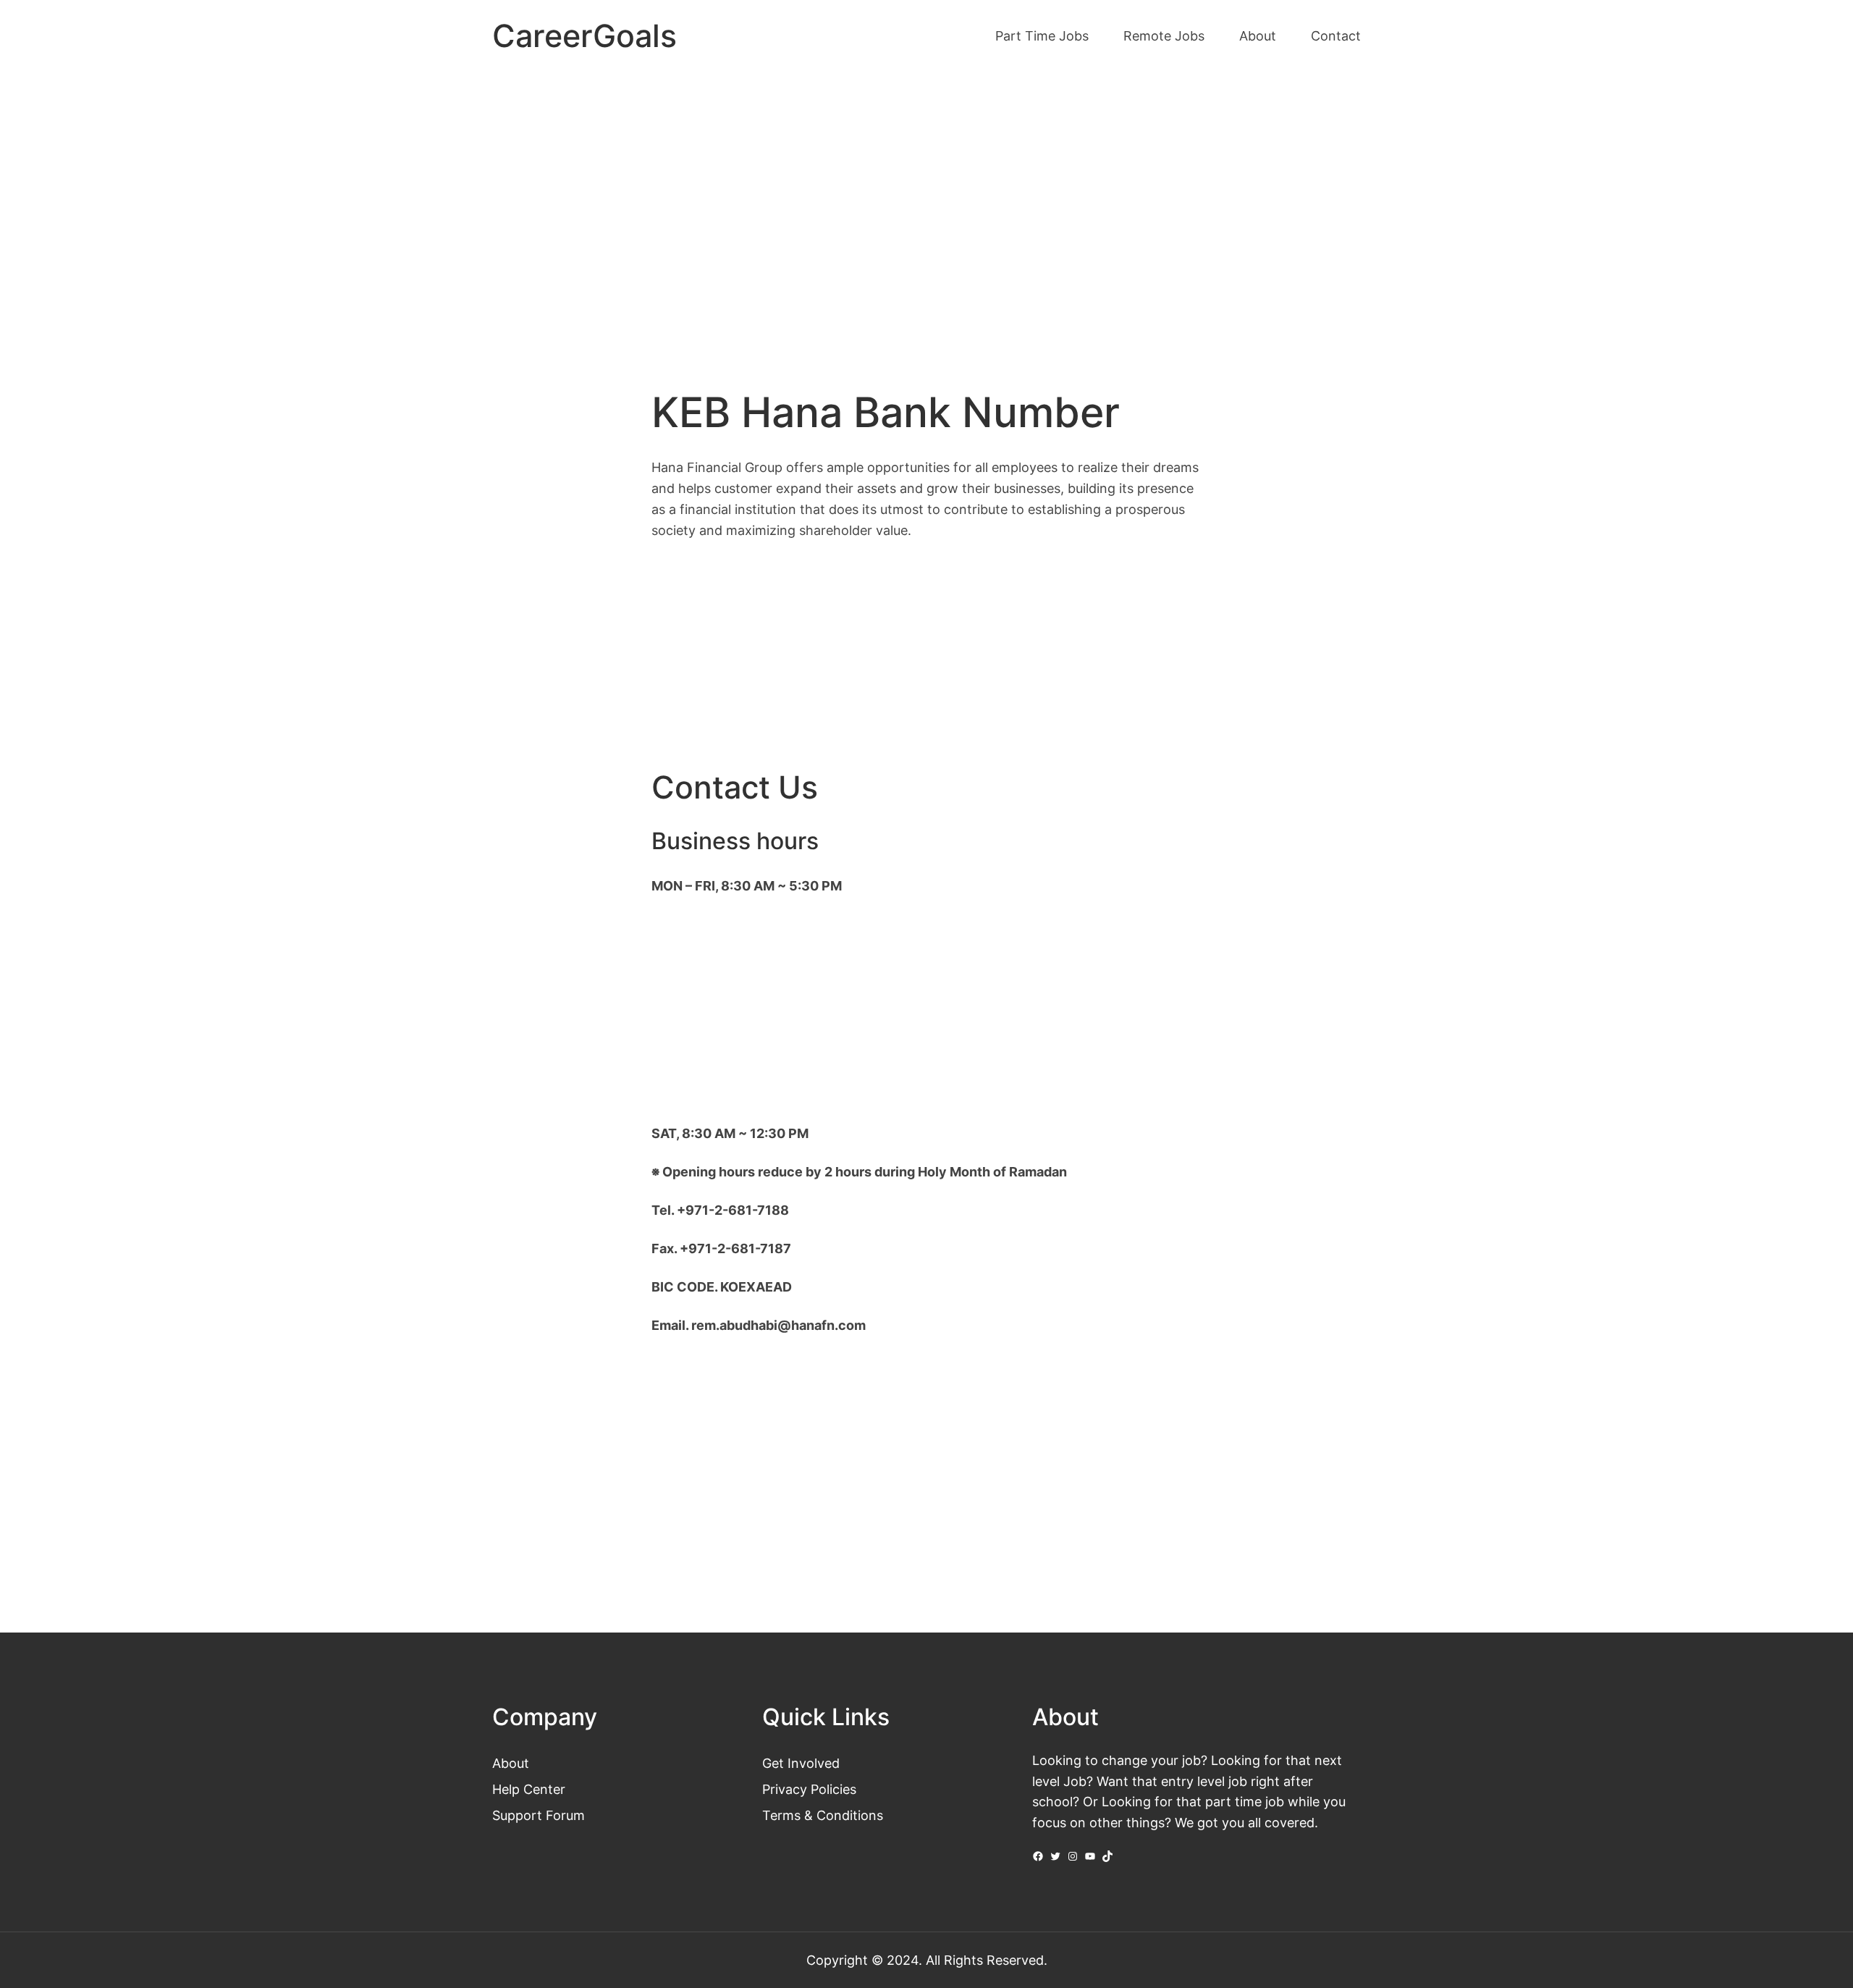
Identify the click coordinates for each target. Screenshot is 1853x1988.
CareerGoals (584, 36)
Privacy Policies (809, 1789)
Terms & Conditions (823, 1815)
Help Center (529, 1789)
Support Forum (539, 1815)
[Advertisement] (926, 194)
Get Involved (801, 1763)
